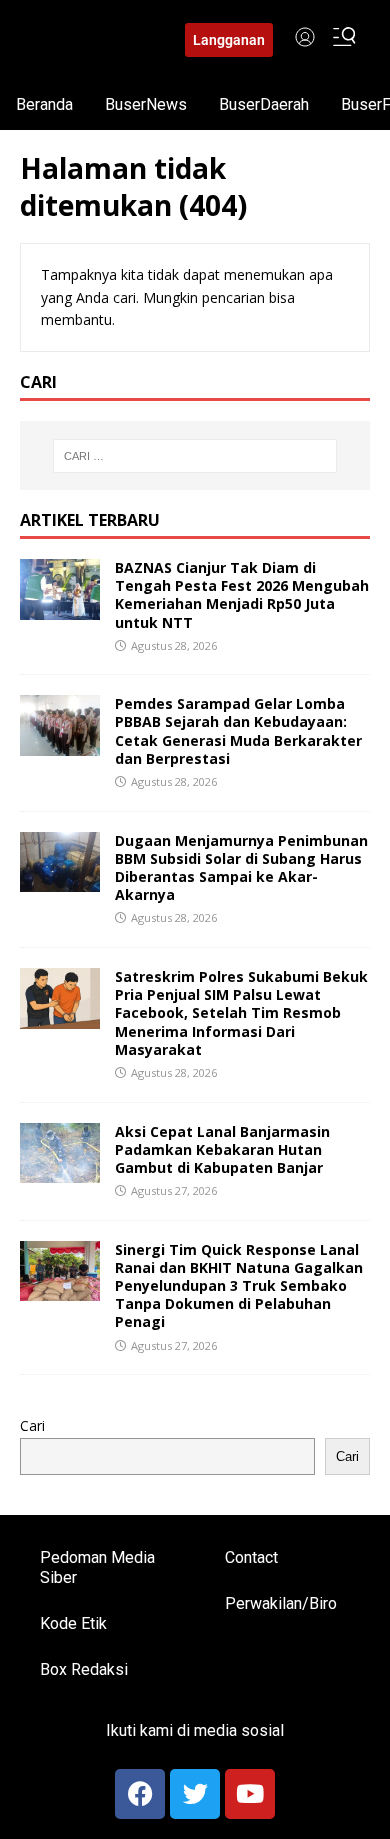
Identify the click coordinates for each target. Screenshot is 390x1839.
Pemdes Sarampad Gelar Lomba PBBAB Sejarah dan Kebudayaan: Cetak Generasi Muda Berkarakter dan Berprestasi (238, 731)
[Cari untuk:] (195, 456)
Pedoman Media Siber (97, 1567)
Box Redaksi (84, 1669)
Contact (251, 1557)
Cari (32, 1425)
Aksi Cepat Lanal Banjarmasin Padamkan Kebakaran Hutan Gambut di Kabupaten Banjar (222, 1149)
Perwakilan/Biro (281, 1603)
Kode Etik (73, 1623)
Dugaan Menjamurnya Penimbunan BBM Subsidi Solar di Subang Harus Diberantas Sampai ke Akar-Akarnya (241, 868)
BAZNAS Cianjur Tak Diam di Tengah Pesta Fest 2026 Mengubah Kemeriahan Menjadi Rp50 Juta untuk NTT (242, 595)
